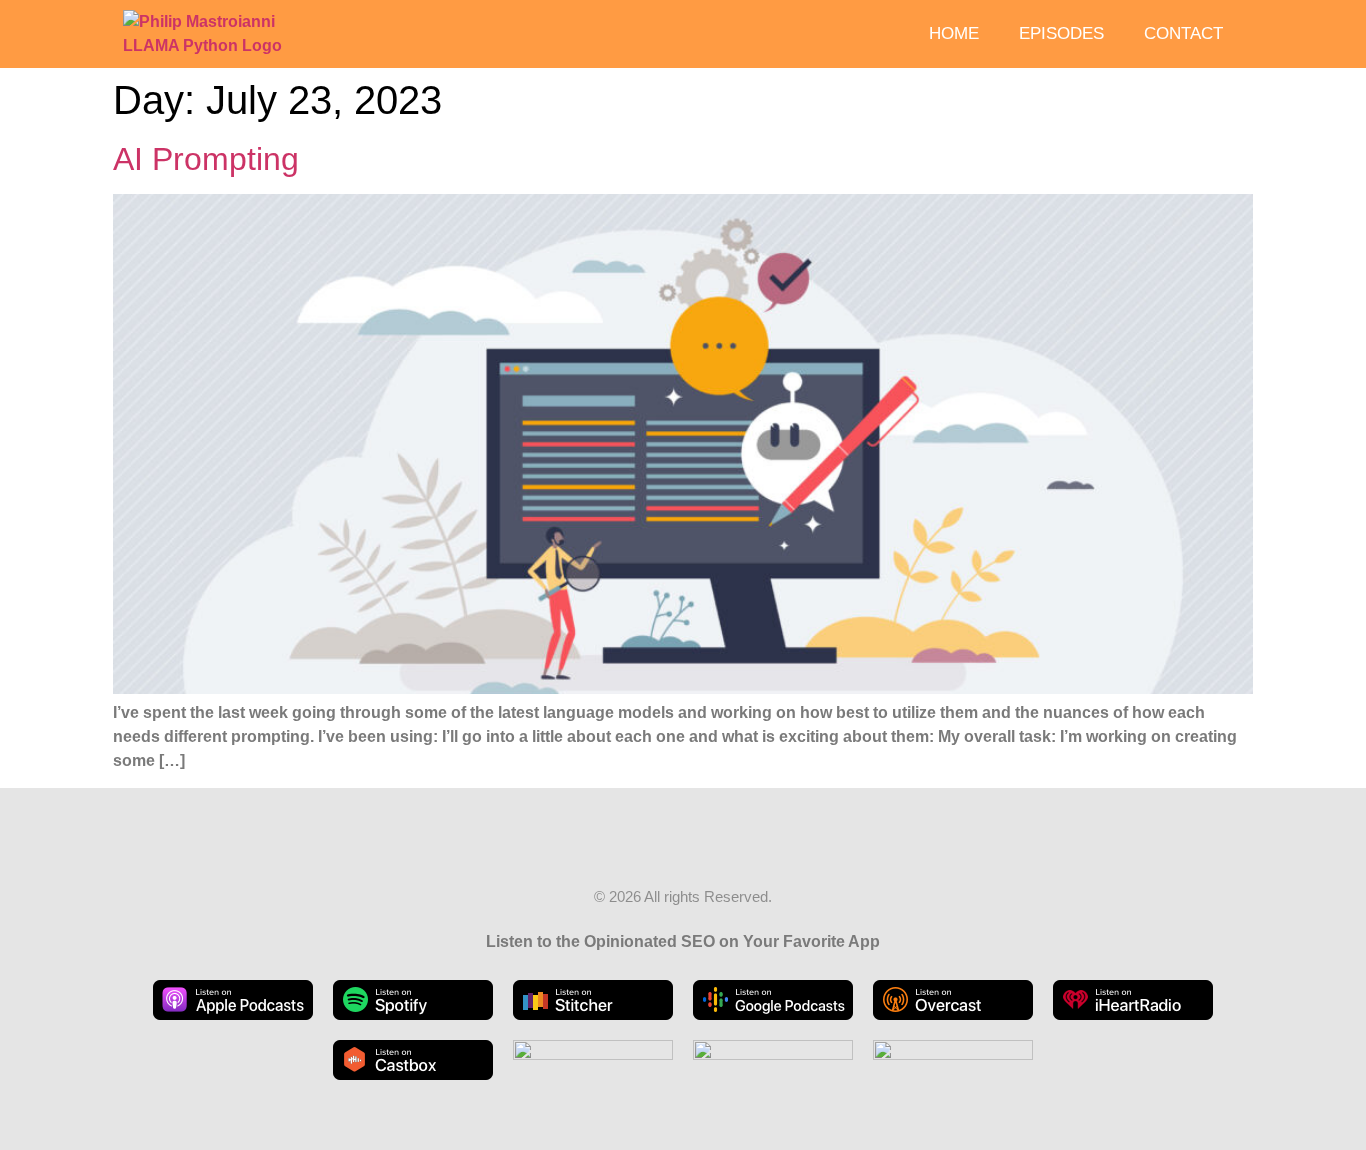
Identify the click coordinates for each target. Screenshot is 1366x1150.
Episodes (1061, 33)
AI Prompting (206, 159)
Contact (1183, 33)
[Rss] (664, 846)
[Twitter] (702, 846)
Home (954, 33)
